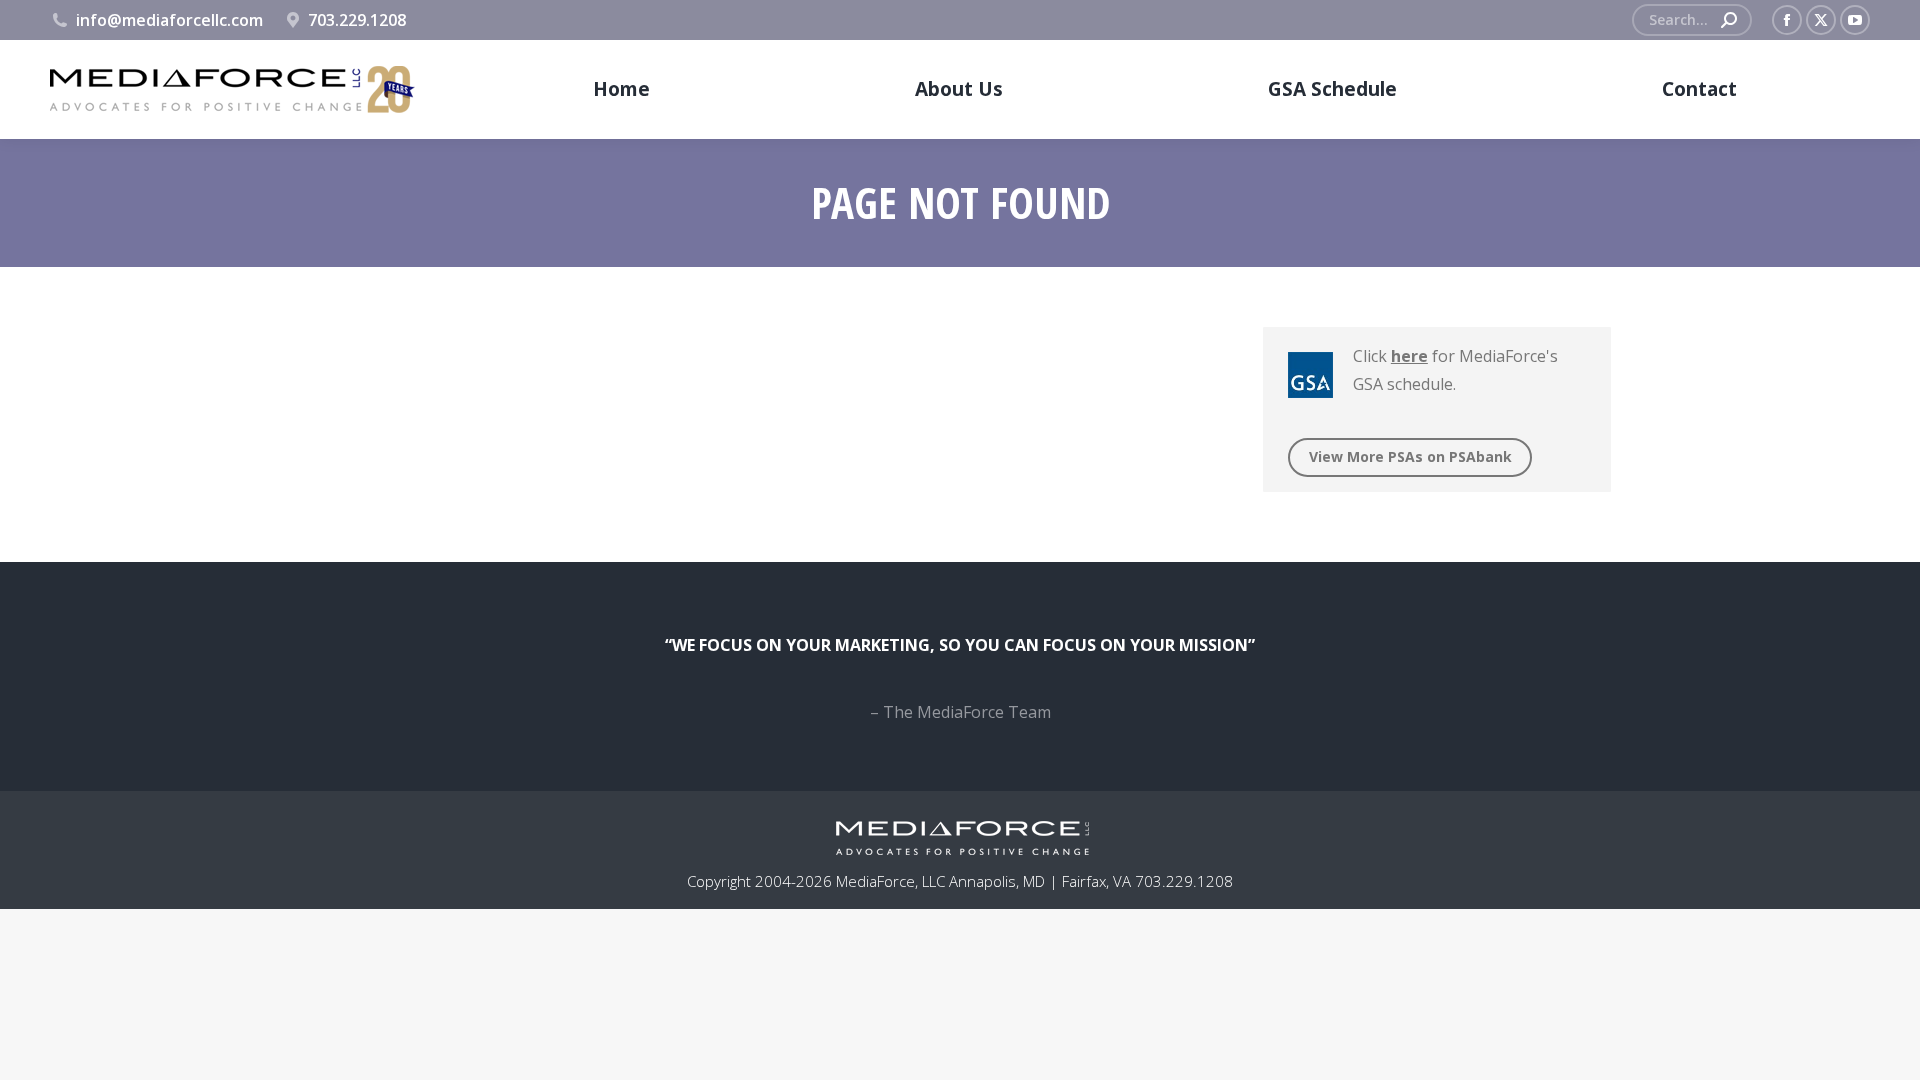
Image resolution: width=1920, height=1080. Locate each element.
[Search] (1729, 20)
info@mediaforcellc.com (169, 20)
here (1408, 356)
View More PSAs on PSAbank (1409, 456)
